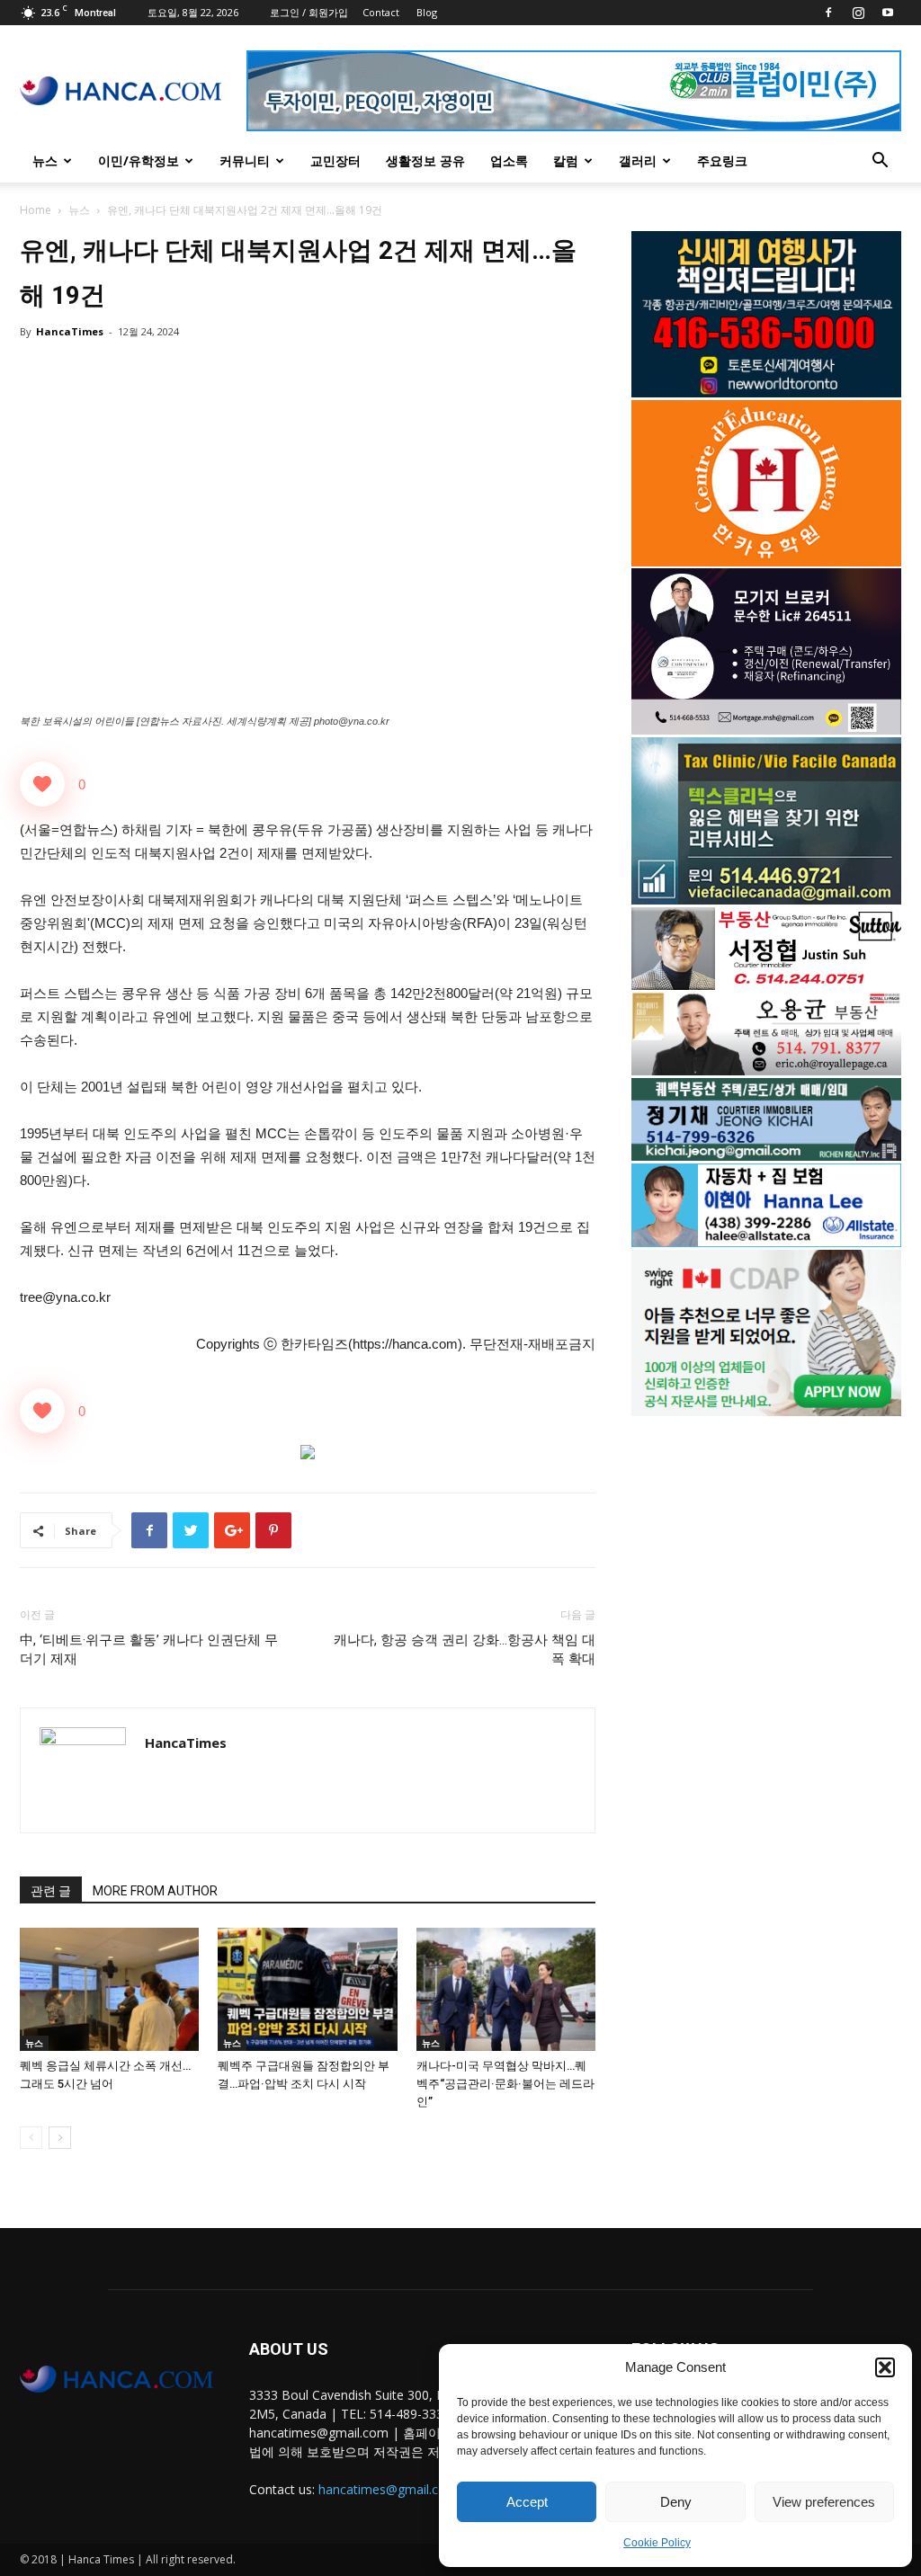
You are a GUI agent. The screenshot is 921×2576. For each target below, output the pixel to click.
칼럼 (566, 160)
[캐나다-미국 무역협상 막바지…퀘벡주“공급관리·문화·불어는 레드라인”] (506, 1989)
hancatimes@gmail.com (388, 2489)
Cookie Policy (657, 2543)
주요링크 (722, 160)
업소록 (509, 160)
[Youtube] (888, 13)
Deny (676, 2502)
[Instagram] (858, 13)
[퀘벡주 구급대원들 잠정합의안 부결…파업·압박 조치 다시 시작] (307, 1989)
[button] (885, 2367)
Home (36, 210)
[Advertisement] (766, 1574)
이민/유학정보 (139, 160)
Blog (427, 12)
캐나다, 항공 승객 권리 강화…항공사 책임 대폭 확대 (465, 1649)
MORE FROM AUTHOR (155, 1891)
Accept (527, 2502)
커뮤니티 (245, 160)
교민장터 (335, 160)
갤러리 (638, 160)
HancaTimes (70, 331)
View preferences (824, 2502)
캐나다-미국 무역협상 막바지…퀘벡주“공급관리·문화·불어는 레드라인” (505, 2084)
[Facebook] (828, 13)
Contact (381, 12)
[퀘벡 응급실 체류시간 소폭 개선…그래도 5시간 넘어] (109, 1989)
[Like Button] (42, 784)
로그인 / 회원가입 (309, 12)
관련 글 (51, 1891)
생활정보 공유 (425, 160)
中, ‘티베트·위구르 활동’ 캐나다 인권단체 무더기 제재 (149, 1649)
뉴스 (45, 160)
